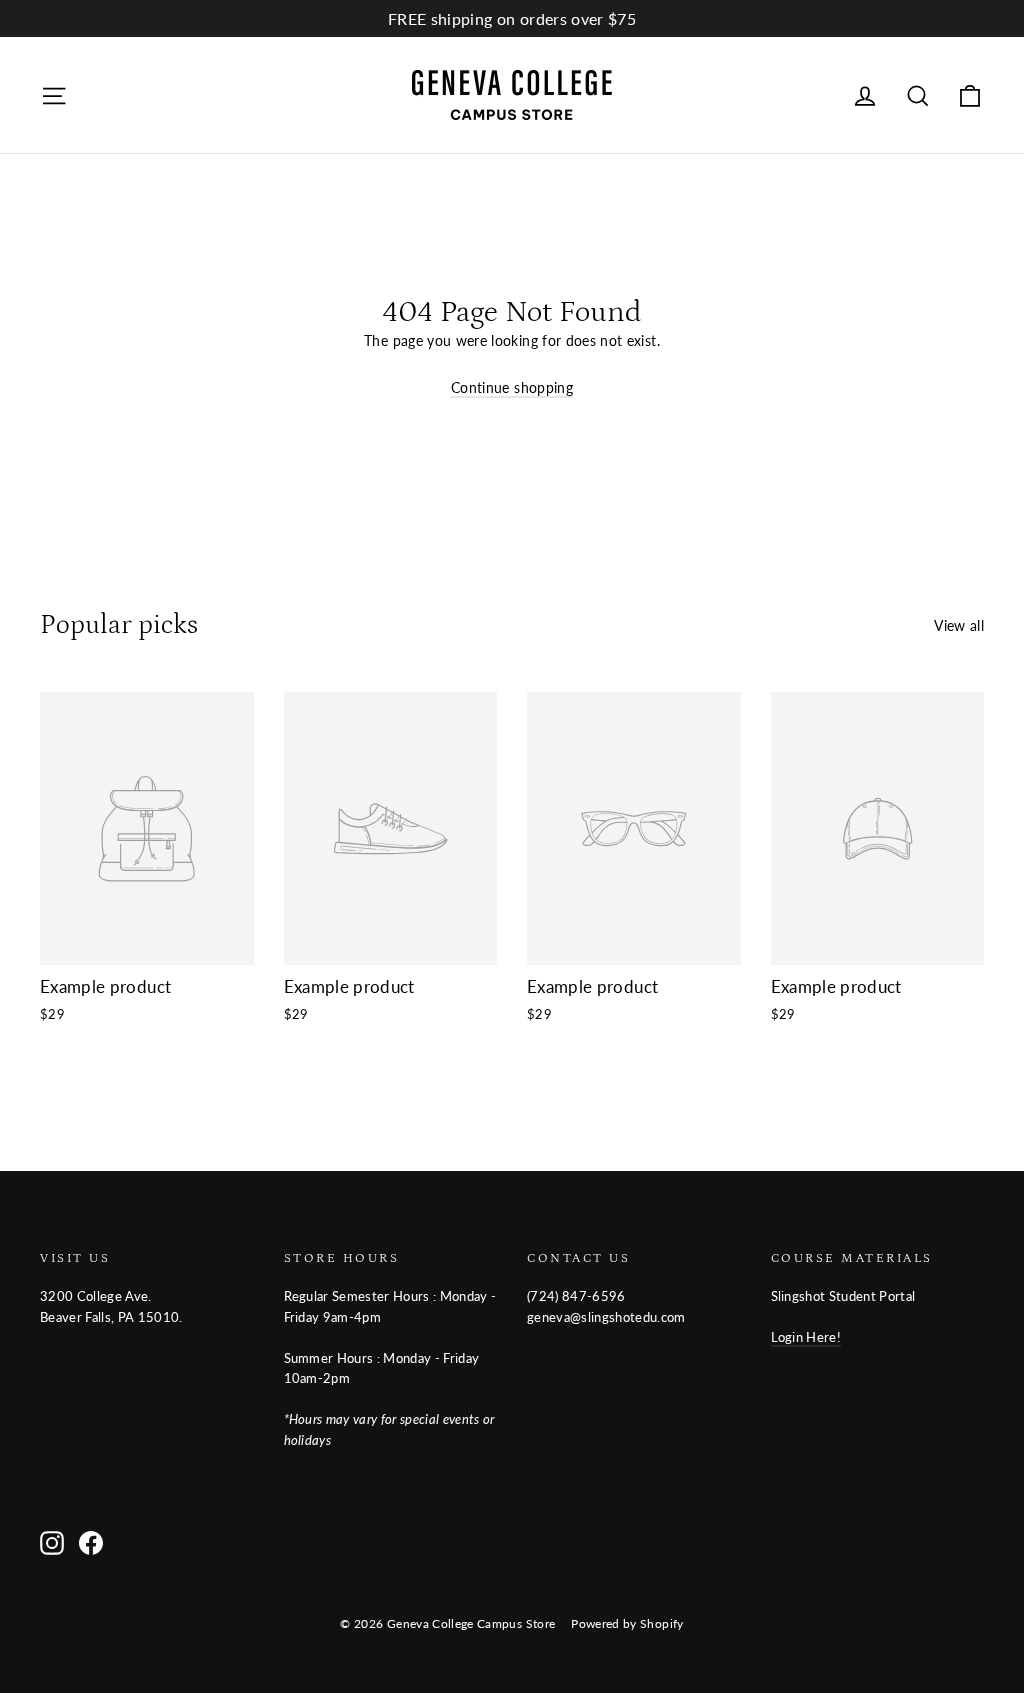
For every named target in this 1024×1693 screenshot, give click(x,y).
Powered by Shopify (627, 1623)
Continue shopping (512, 387)
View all (959, 625)
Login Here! (806, 1337)
